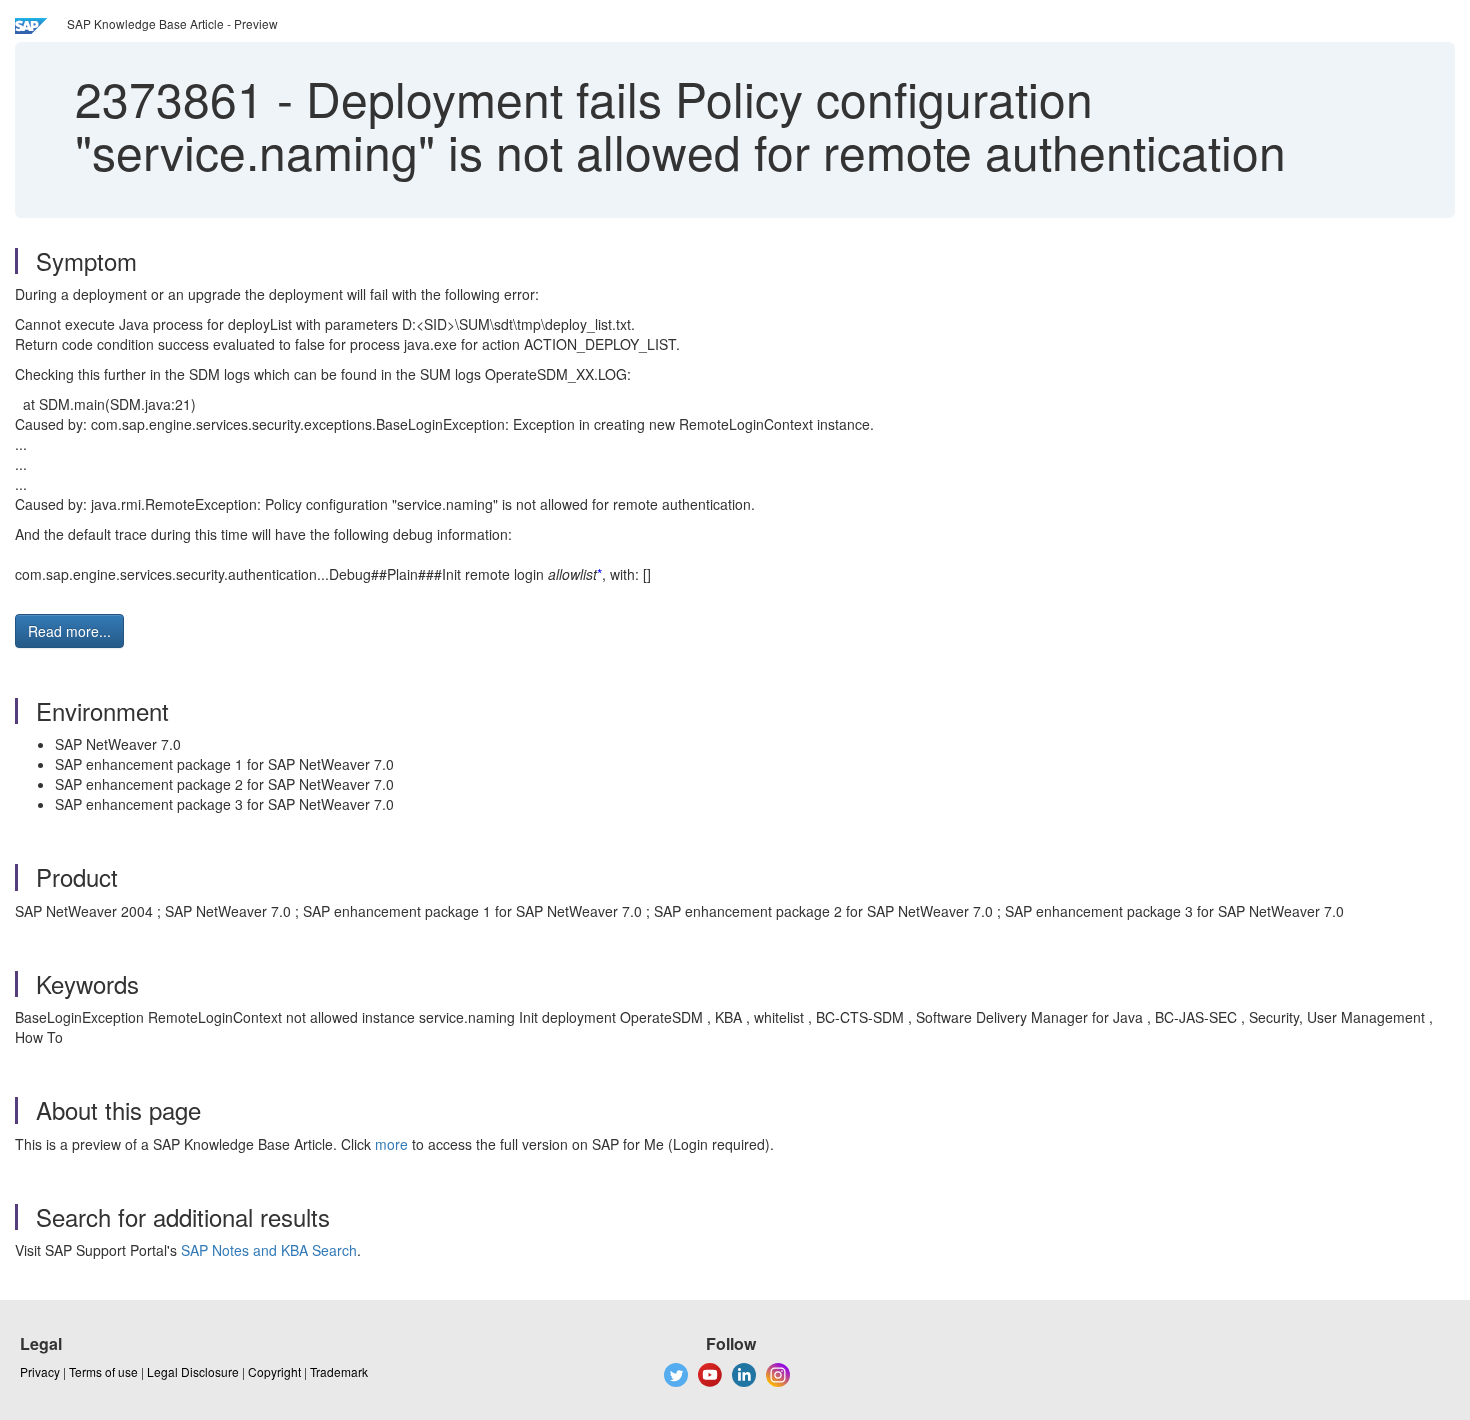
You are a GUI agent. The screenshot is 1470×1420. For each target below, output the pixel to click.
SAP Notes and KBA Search (269, 1250)
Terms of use (103, 1371)
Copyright (274, 1371)
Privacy (40, 1371)
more (391, 1144)
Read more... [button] (69, 631)
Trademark (339, 1371)
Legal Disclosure (193, 1371)
